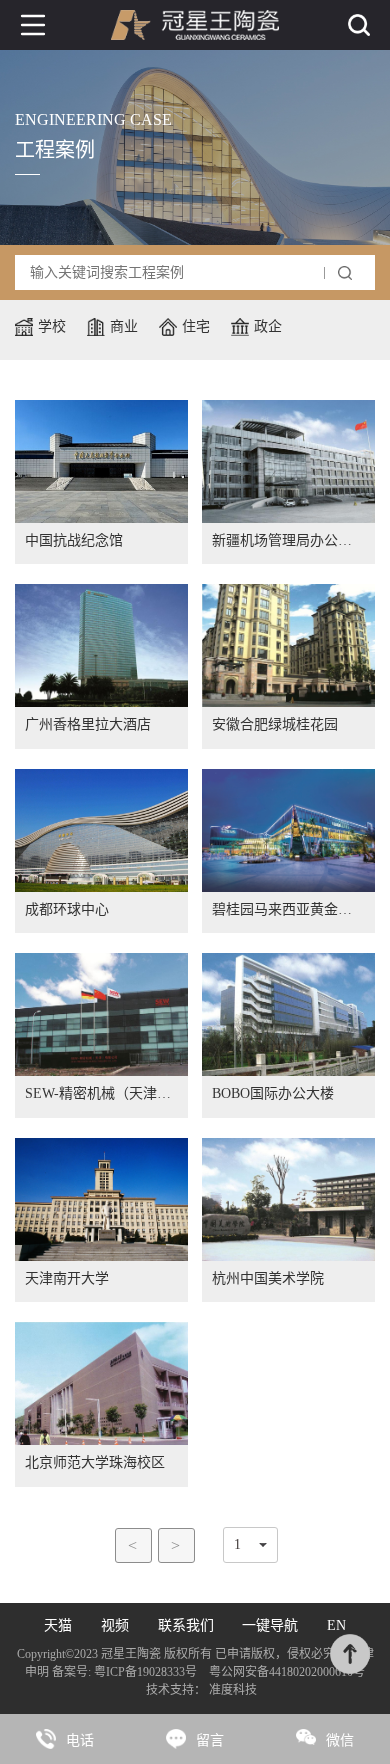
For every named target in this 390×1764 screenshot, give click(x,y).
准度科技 (233, 1690)
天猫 (58, 1625)
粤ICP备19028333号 (145, 1672)
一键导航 (270, 1625)
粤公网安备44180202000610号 (285, 1672)
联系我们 (186, 1625)
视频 (115, 1625)
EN (336, 1625)
